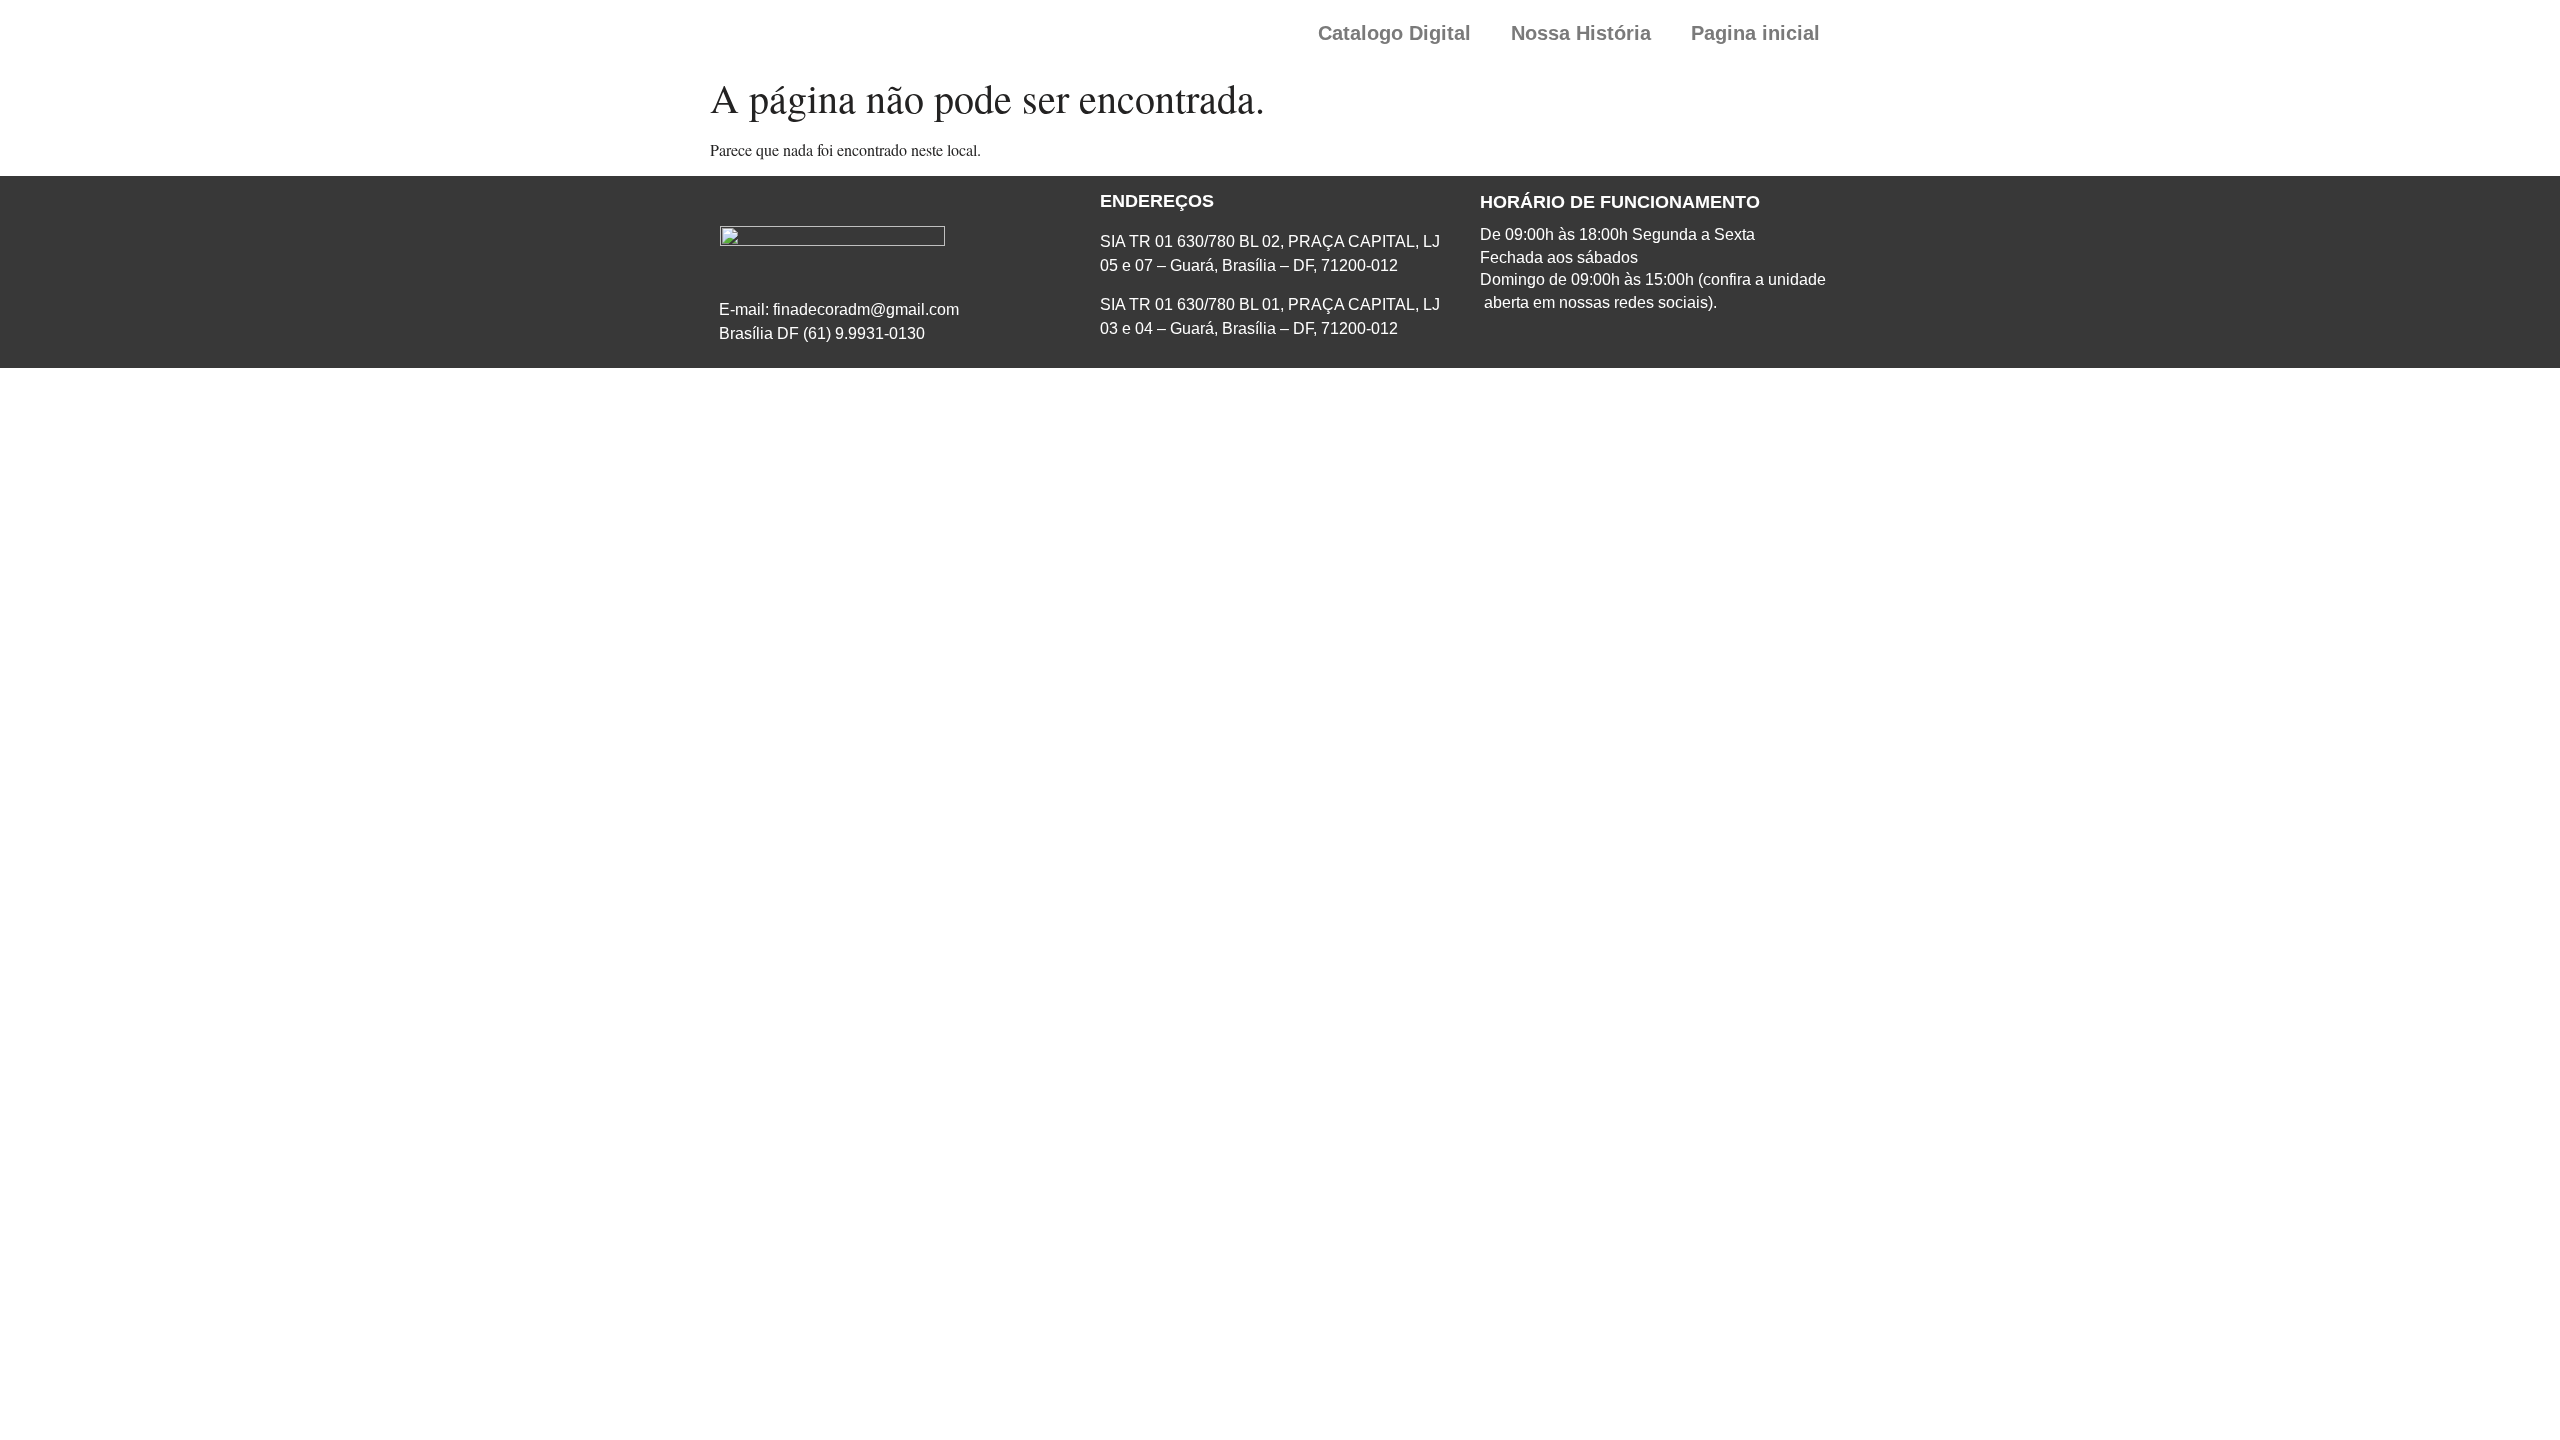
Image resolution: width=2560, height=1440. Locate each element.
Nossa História (1581, 33)
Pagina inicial (1755, 33)
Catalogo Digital (1394, 33)
